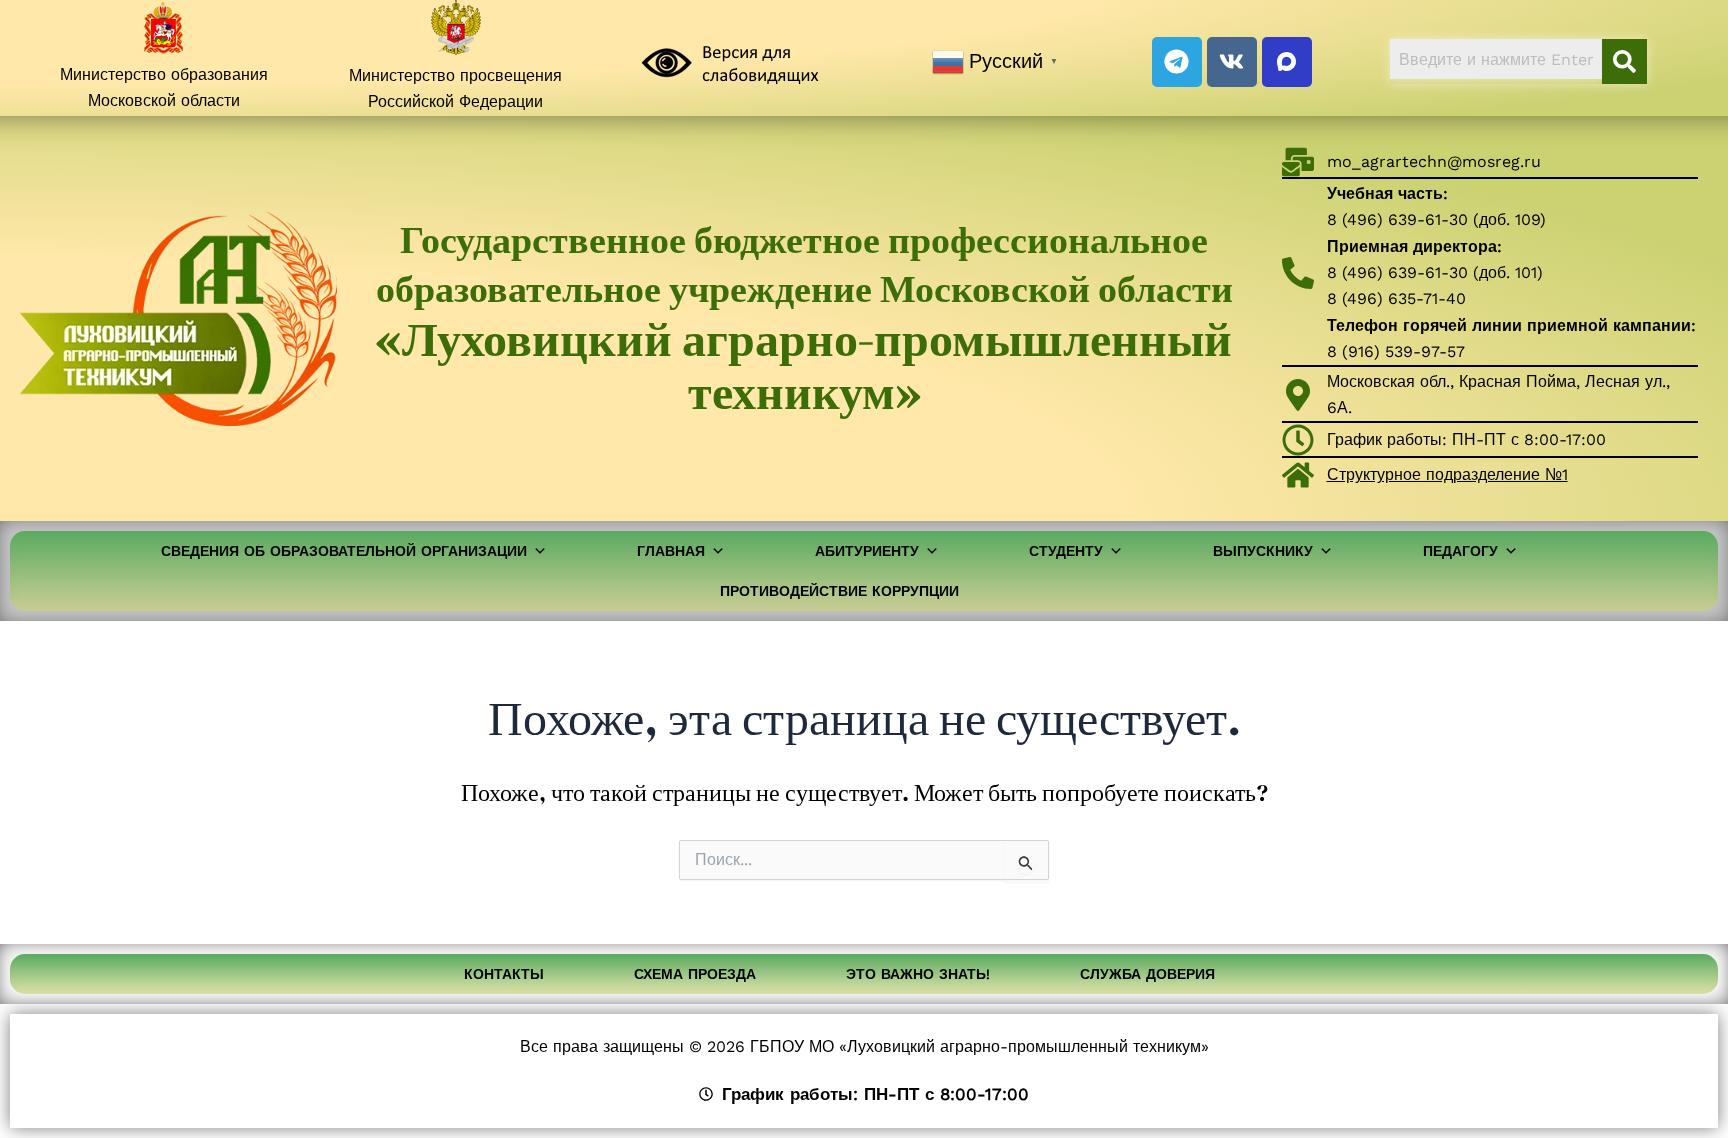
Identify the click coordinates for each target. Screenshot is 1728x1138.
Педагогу (1460, 551)
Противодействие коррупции (839, 591)
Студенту (1066, 551)
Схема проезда (695, 974)
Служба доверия (1147, 974)
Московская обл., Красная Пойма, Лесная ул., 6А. (1498, 394)
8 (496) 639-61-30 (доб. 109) (1436, 219)
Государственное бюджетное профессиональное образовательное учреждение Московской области (804, 318)
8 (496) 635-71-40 (1396, 298)
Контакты (504, 974)
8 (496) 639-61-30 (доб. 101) (1435, 272)
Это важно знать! (918, 974)
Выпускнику (1263, 551)
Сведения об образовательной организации (344, 551)
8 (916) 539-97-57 (1396, 351)
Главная (671, 551)
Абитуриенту (867, 551)
